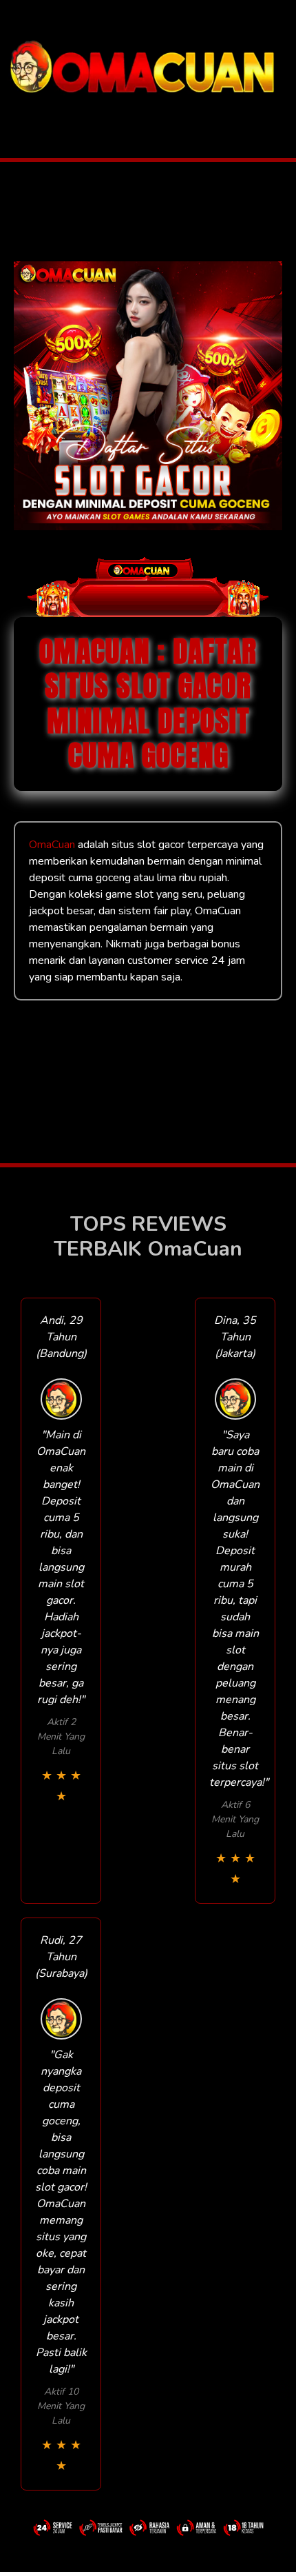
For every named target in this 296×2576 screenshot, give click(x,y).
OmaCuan (52, 845)
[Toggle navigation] (14, 113)
